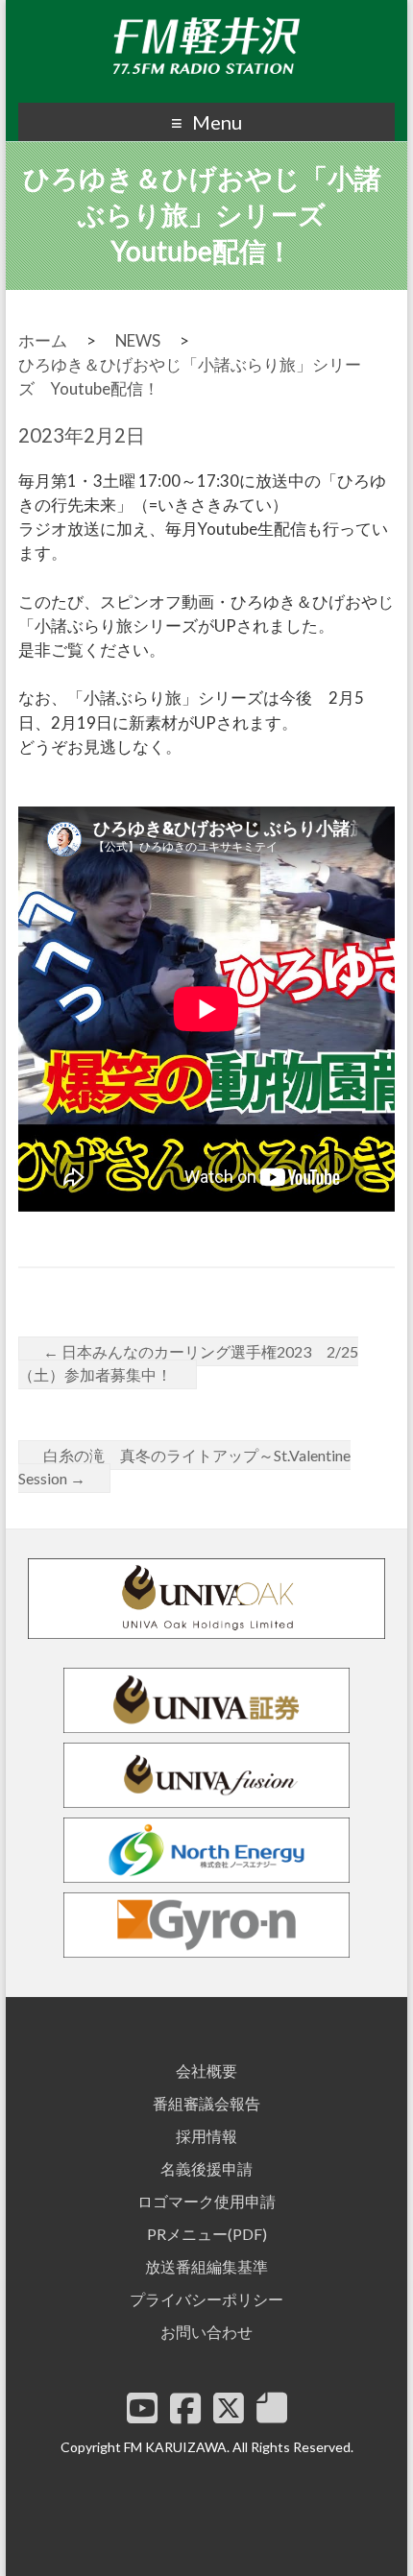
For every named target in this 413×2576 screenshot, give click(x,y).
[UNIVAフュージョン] (206, 1799)
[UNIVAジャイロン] (206, 1949)
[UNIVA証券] (206, 1724)
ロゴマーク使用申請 (206, 2201)
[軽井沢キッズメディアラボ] (272, 2408)
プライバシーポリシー (206, 2299)
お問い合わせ (206, 2332)
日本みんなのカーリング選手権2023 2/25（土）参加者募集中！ (188, 1363)
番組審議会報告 (206, 2103)
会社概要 (206, 2070)
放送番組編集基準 (206, 2266)
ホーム (43, 340)
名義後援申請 (206, 2168)
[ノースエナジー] (206, 1874)
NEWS (138, 340)
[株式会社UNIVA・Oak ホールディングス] (206, 1630)
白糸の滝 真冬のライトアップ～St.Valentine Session (184, 1467)
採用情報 (206, 2136)
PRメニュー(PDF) (207, 2234)
